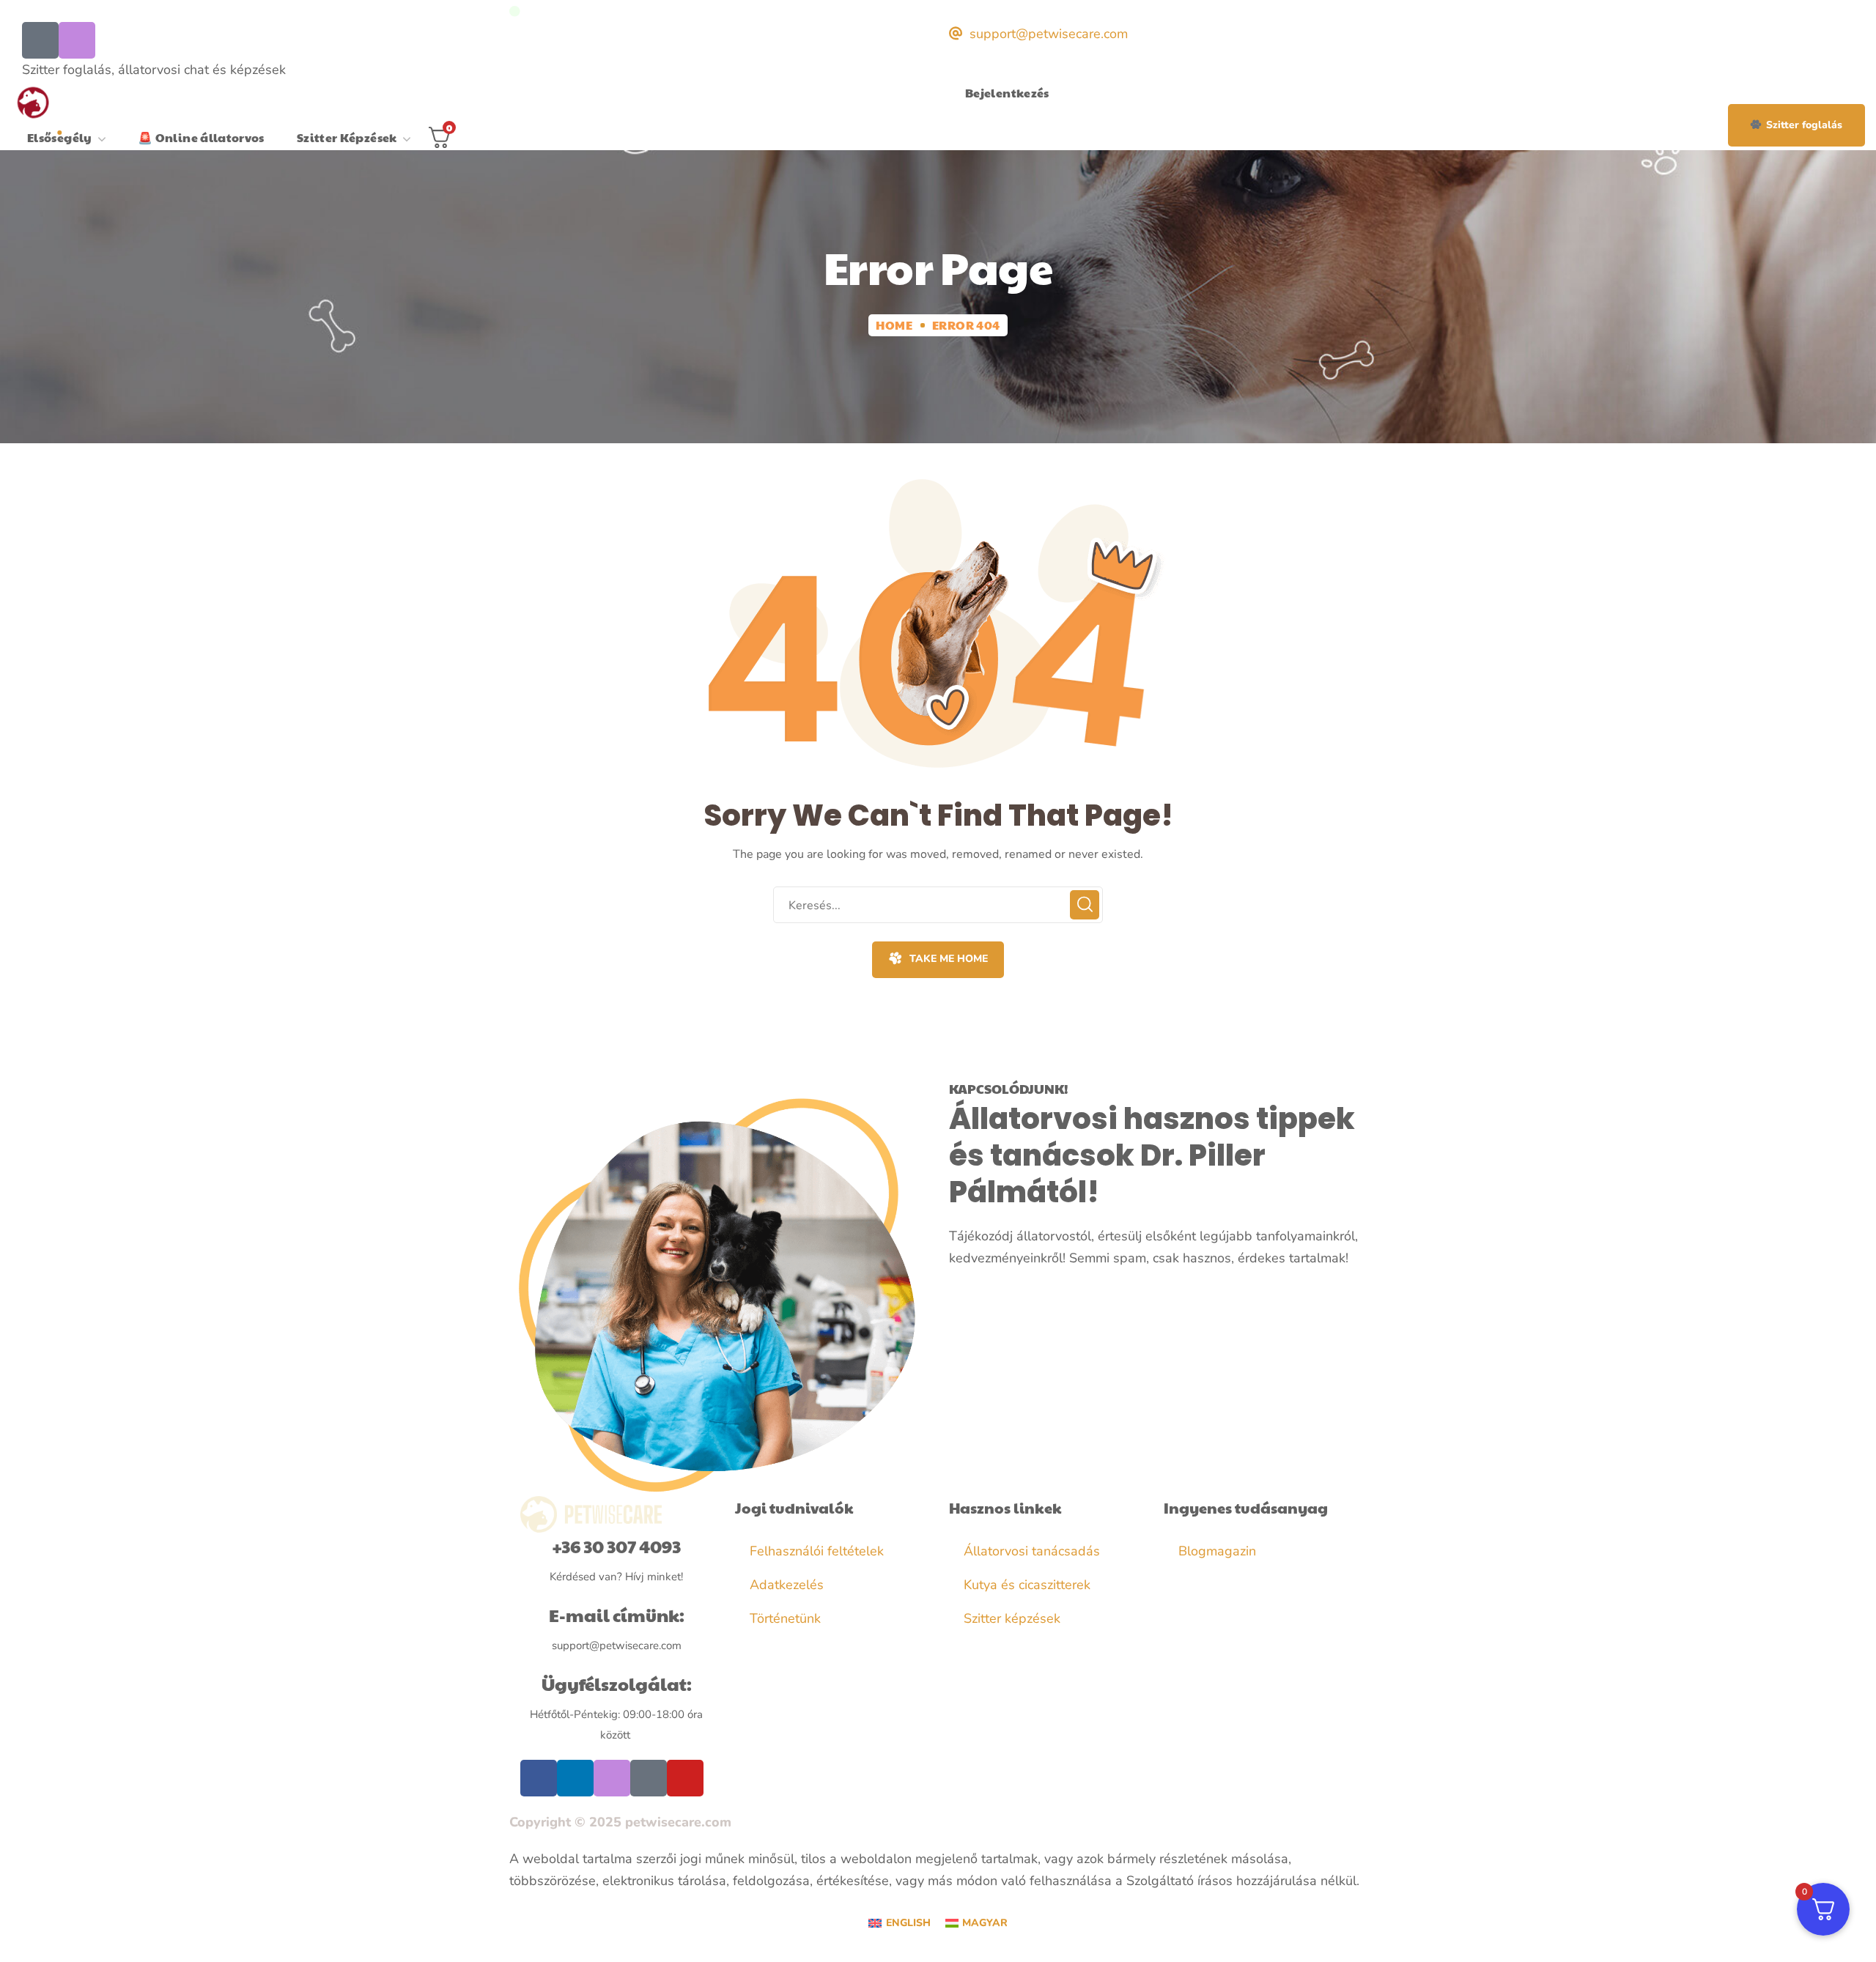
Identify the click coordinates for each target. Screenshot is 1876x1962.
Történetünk (785, 1618)
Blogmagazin (1217, 1551)
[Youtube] (685, 1778)
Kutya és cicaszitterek (1027, 1585)
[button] (1796, 125)
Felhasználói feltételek (817, 1551)
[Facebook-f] (539, 1778)
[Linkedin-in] (575, 1778)
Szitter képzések (1012, 1618)
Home (894, 325)
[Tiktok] (649, 1778)
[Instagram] (77, 40)
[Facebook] (40, 40)
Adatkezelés (787, 1585)
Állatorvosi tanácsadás (1032, 1551)
